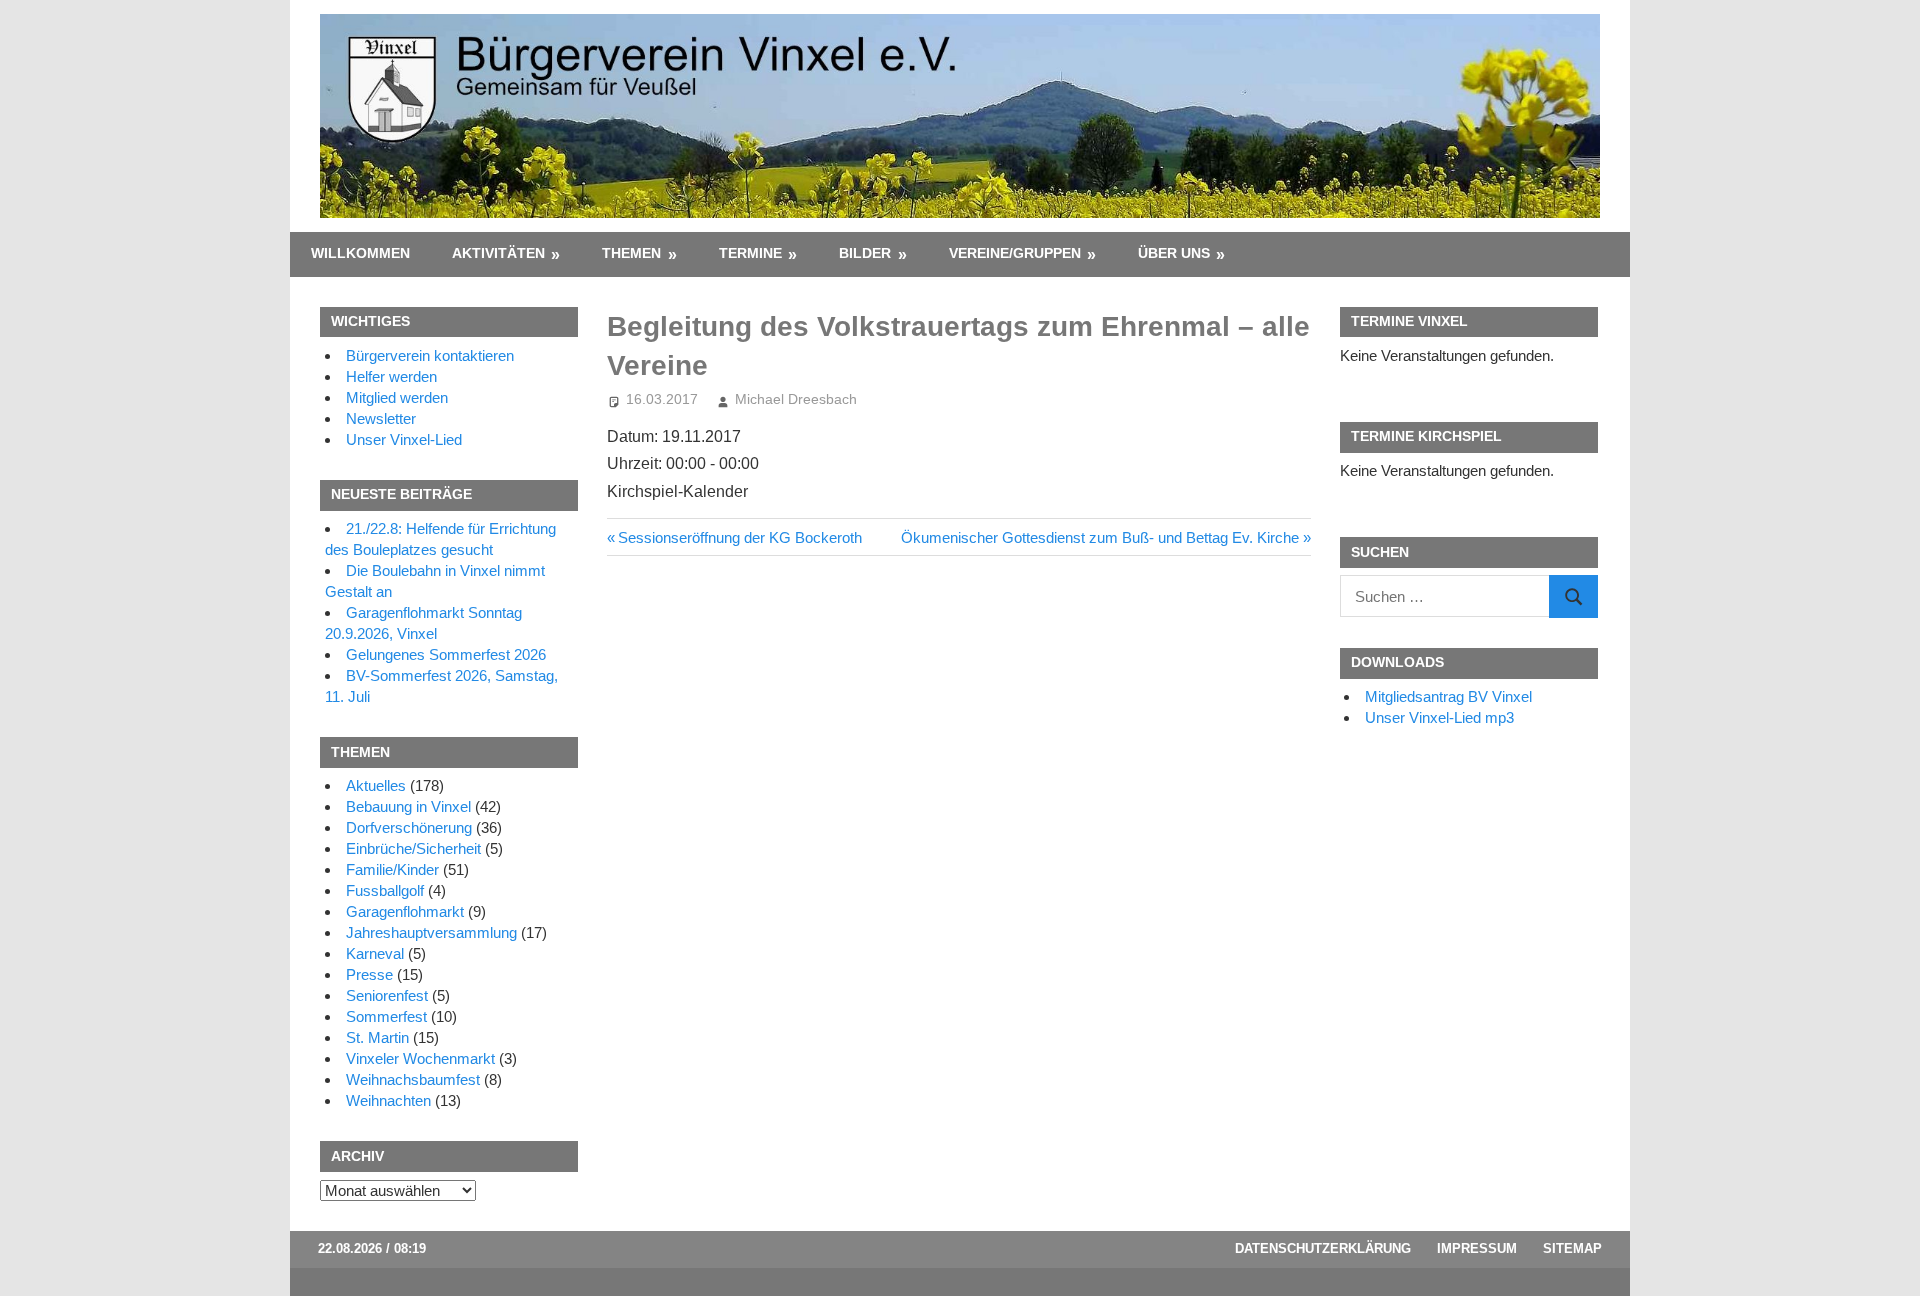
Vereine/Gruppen (1015, 253)
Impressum (1477, 1248)
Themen (631, 253)
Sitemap (1572, 1248)
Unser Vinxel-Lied (404, 439)
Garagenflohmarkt (405, 911)
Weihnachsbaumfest (413, 1079)
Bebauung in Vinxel (408, 806)
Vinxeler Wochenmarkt (420, 1058)
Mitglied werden (397, 397)
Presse (369, 974)
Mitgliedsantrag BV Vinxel (1448, 696)
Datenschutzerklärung (1323, 1248)
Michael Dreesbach (796, 399)
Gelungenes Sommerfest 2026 (446, 654)
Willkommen (360, 253)
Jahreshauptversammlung (431, 932)
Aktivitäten (498, 253)
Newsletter (381, 418)
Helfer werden (391, 376)
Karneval (375, 953)
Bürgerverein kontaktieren (430, 355)
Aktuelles (376, 785)
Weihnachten (388, 1100)
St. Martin (377, 1037)
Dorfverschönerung (409, 827)
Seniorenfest (387, 995)
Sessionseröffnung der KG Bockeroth (739, 537)
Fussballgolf (385, 890)
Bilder (865, 253)
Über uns (1174, 253)
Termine (750, 253)
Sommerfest (386, 1016)
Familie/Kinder (392, 869)
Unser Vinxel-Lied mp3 (1439, 717)
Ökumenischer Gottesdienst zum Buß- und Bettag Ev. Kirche (1100, 537)
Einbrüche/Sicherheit (413, 848)
